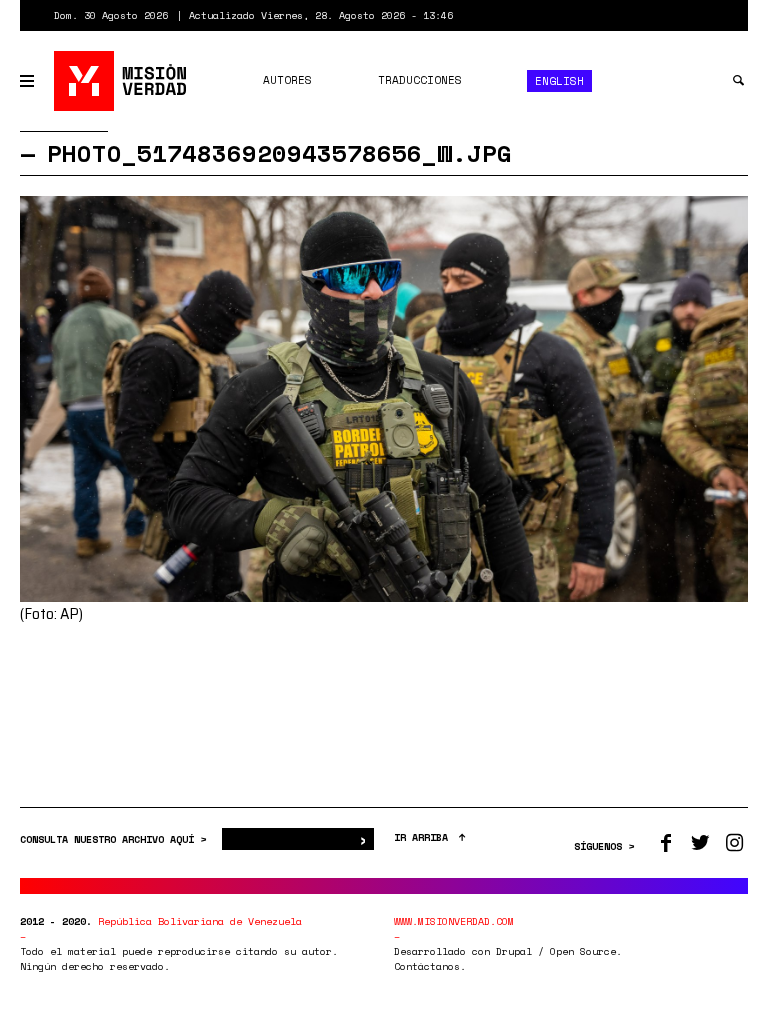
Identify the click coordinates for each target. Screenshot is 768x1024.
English (559, 81)
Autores (287, 80)
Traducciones (420, 80)
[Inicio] (121, 81)
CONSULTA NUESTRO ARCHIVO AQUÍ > (116, 839)
